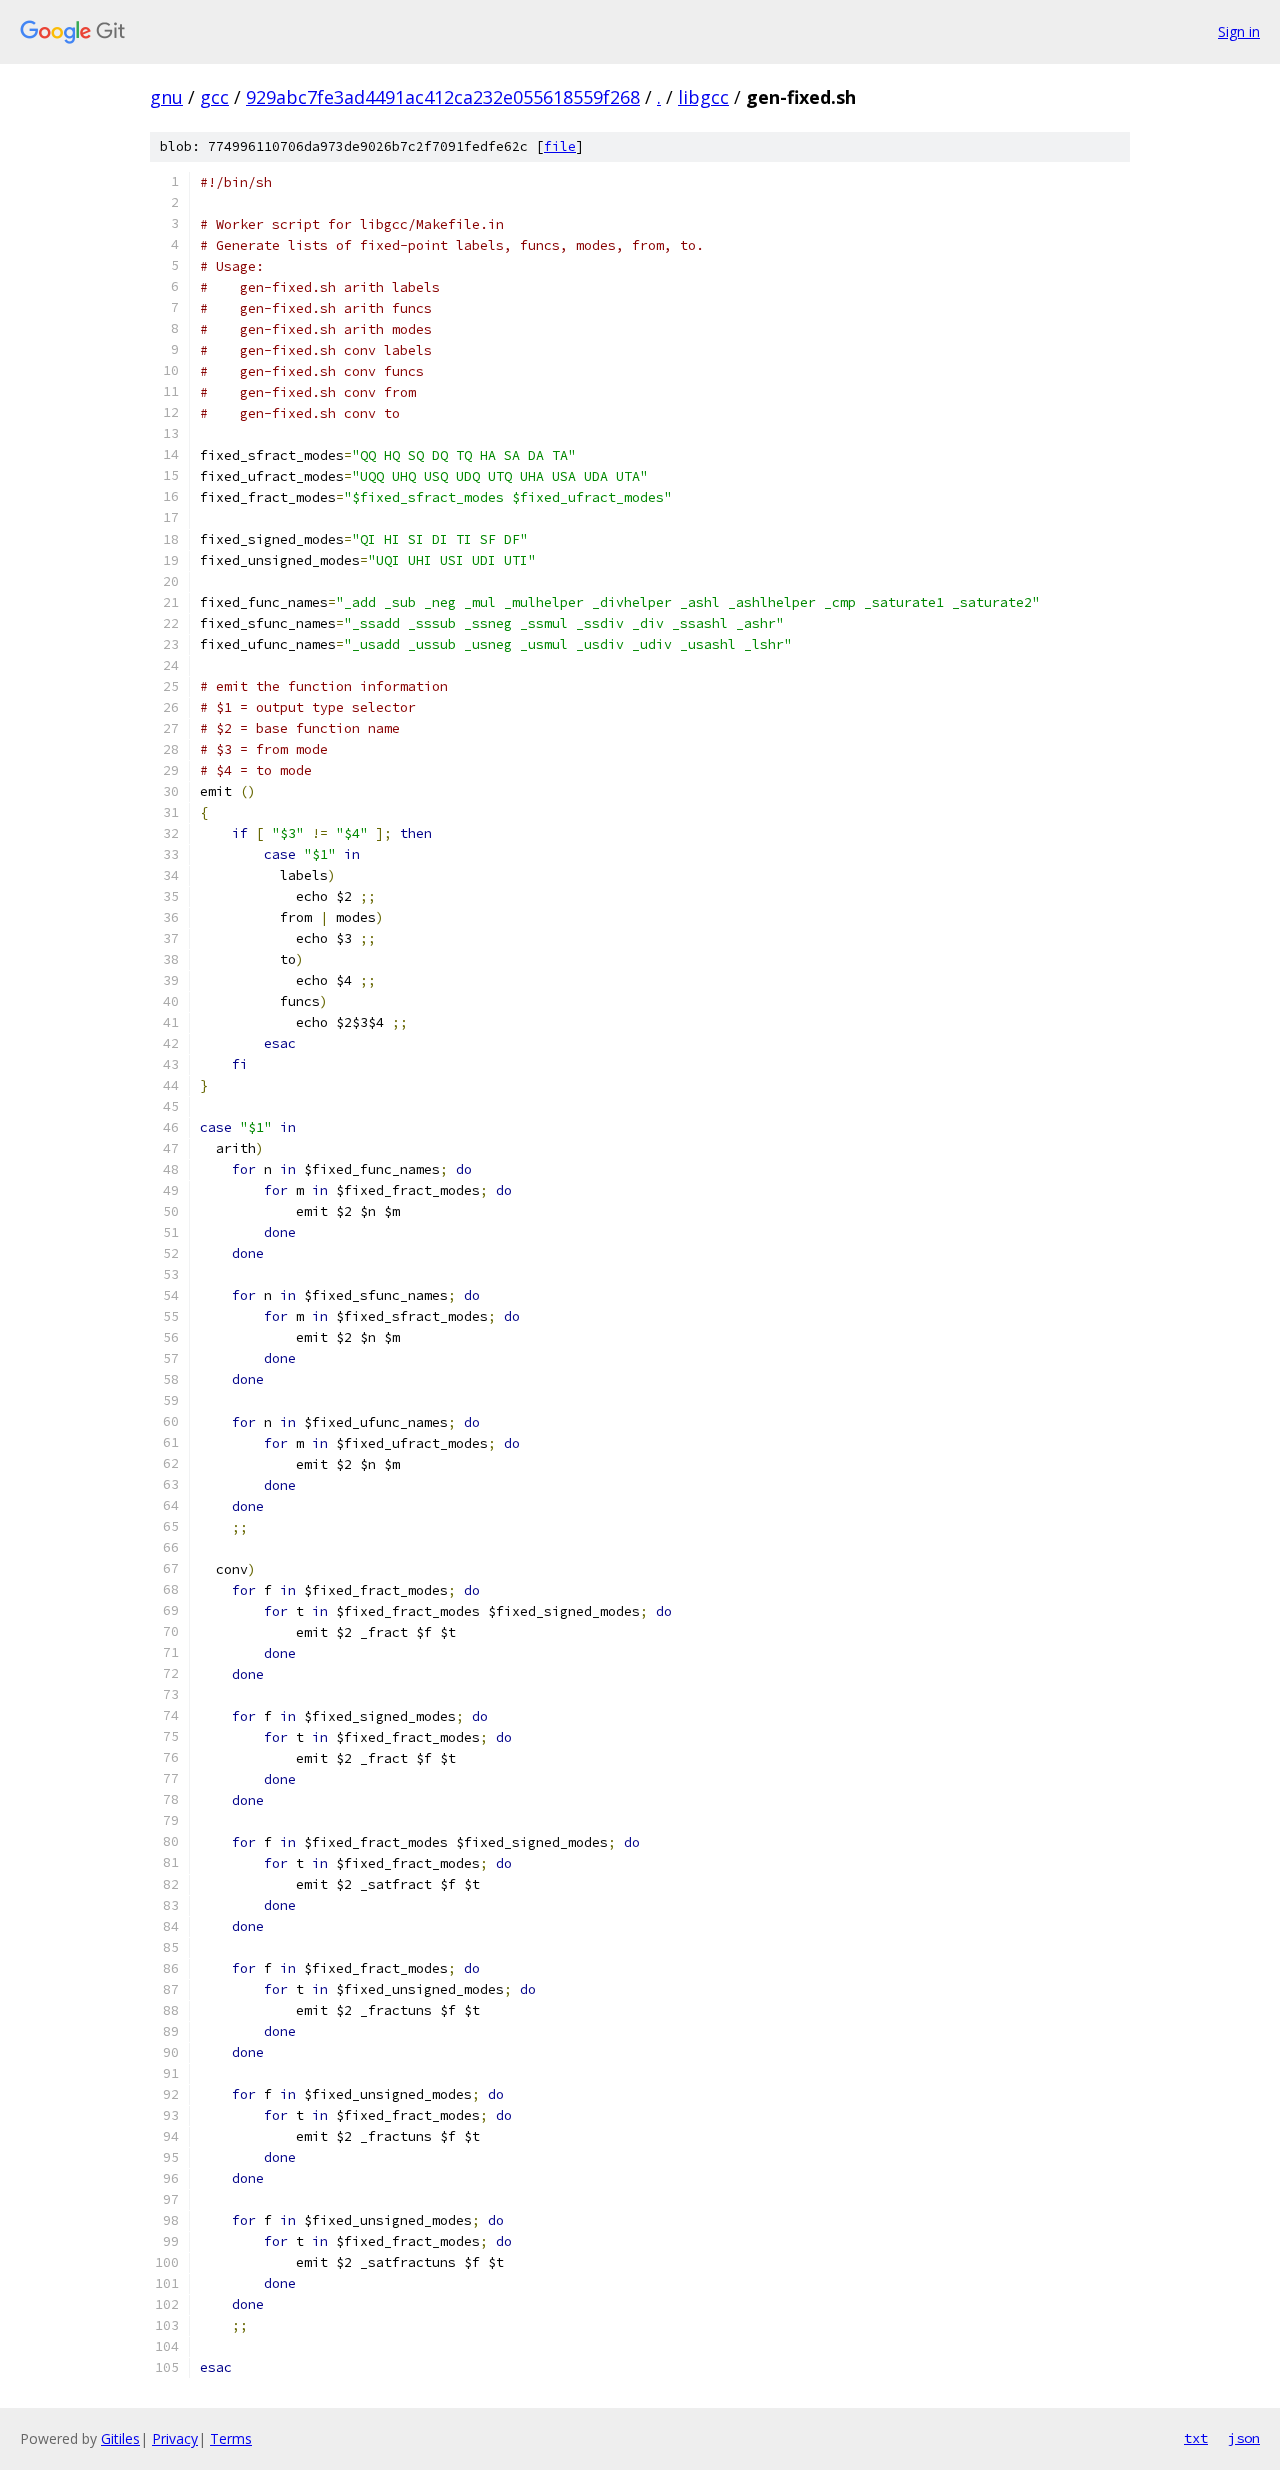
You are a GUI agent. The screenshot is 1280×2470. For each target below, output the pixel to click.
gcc (214, 97)
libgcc (703, 97)
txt (1196, 2438)
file (560, 146)
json (1244, 2438)
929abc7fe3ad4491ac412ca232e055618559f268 (443, 97)
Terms (231, 2438)
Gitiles (120, 2438)
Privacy (175, 2438)
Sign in (1239, 31)
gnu (166, 97)
